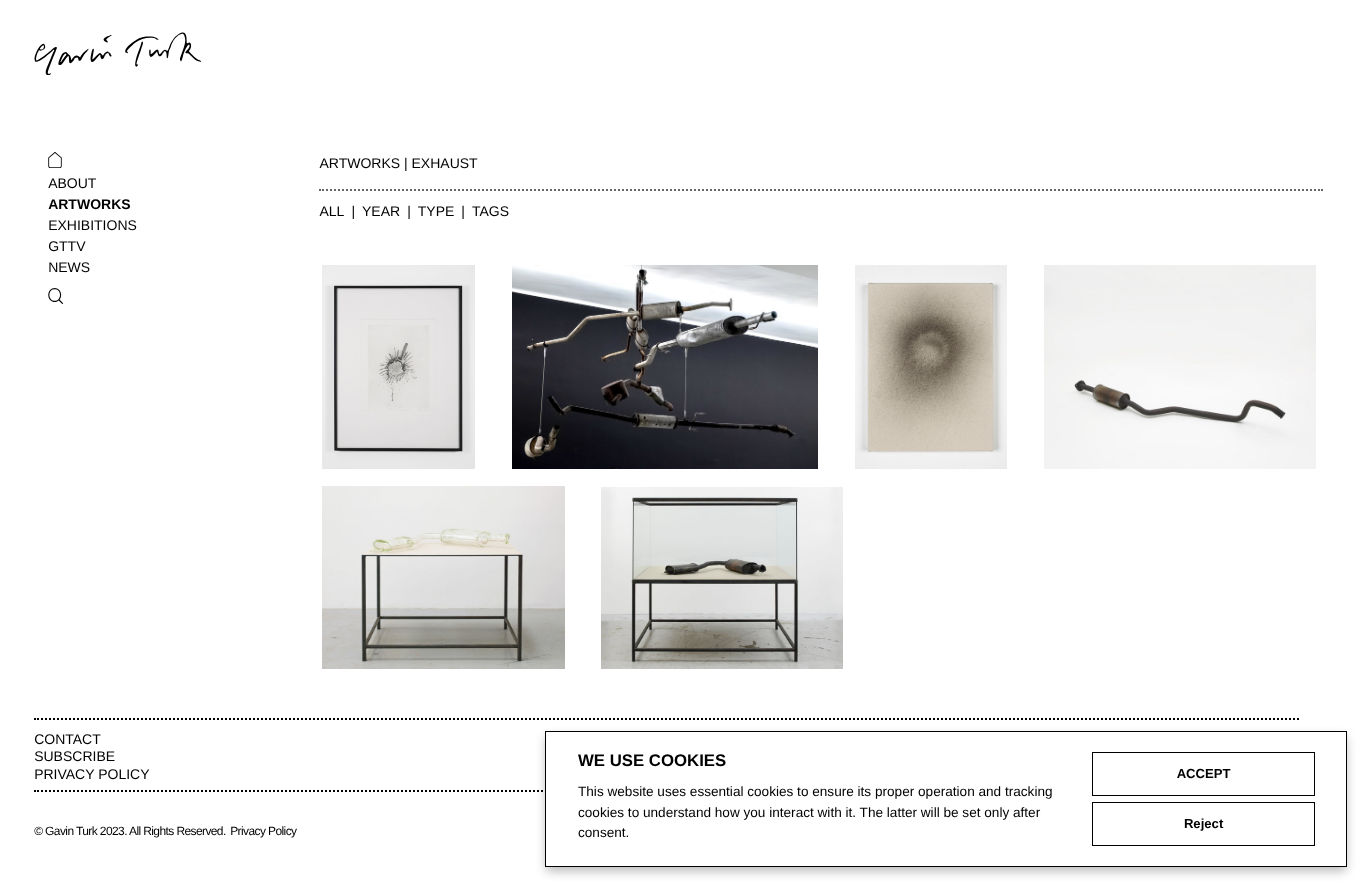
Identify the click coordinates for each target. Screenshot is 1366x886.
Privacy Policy (91, 774)
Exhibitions (92, 225)
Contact (67, 739)
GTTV (66, 246)
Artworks (89, 204)
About (72, 183)
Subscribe (74, 756)
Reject (1203, 823)
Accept (1204, 773)
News (69, 267)
